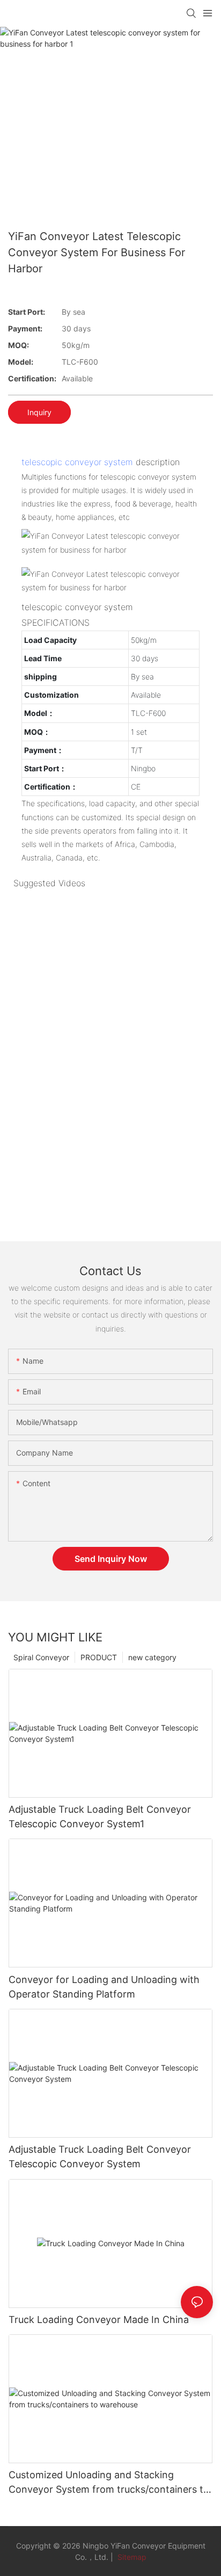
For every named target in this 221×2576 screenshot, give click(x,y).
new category (152, 1657)
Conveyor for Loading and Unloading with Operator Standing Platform (104, 1987)
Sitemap (131, 2557)
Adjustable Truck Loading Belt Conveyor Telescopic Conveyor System (100, 2157)
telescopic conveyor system (77, 462)
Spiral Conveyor (41, 1657)
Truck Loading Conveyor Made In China (99, 2320)
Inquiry (39, 412)
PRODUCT (99, 1657)
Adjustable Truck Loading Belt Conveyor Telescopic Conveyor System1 (100, 1817)
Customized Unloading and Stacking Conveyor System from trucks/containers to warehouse (109, 2483)
